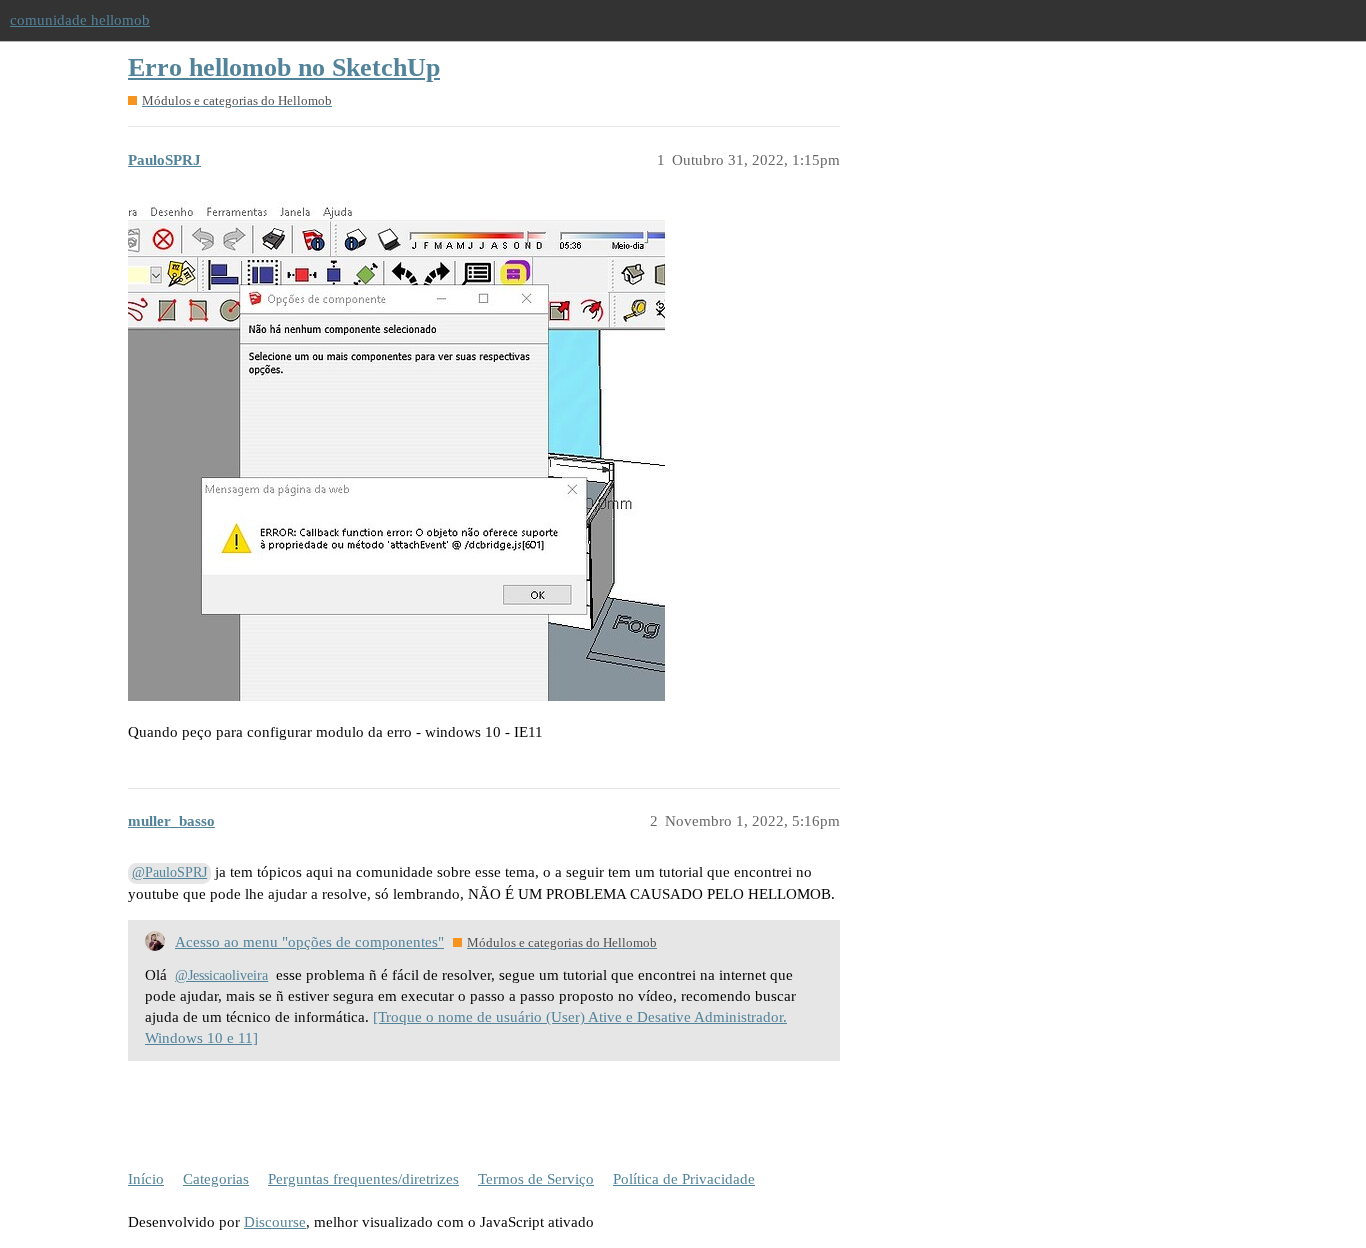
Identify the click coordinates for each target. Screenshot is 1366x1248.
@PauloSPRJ (169, 872)
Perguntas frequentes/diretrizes (363, 1179)
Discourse (275, 1222)
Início (146, 1179)
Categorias (216, 1179)
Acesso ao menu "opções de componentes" (309, 942)
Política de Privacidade (684, 1179)
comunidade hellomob (80, 20)
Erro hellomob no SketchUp (284, 67)
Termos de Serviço (536, 1179)
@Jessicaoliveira (221, 975)
